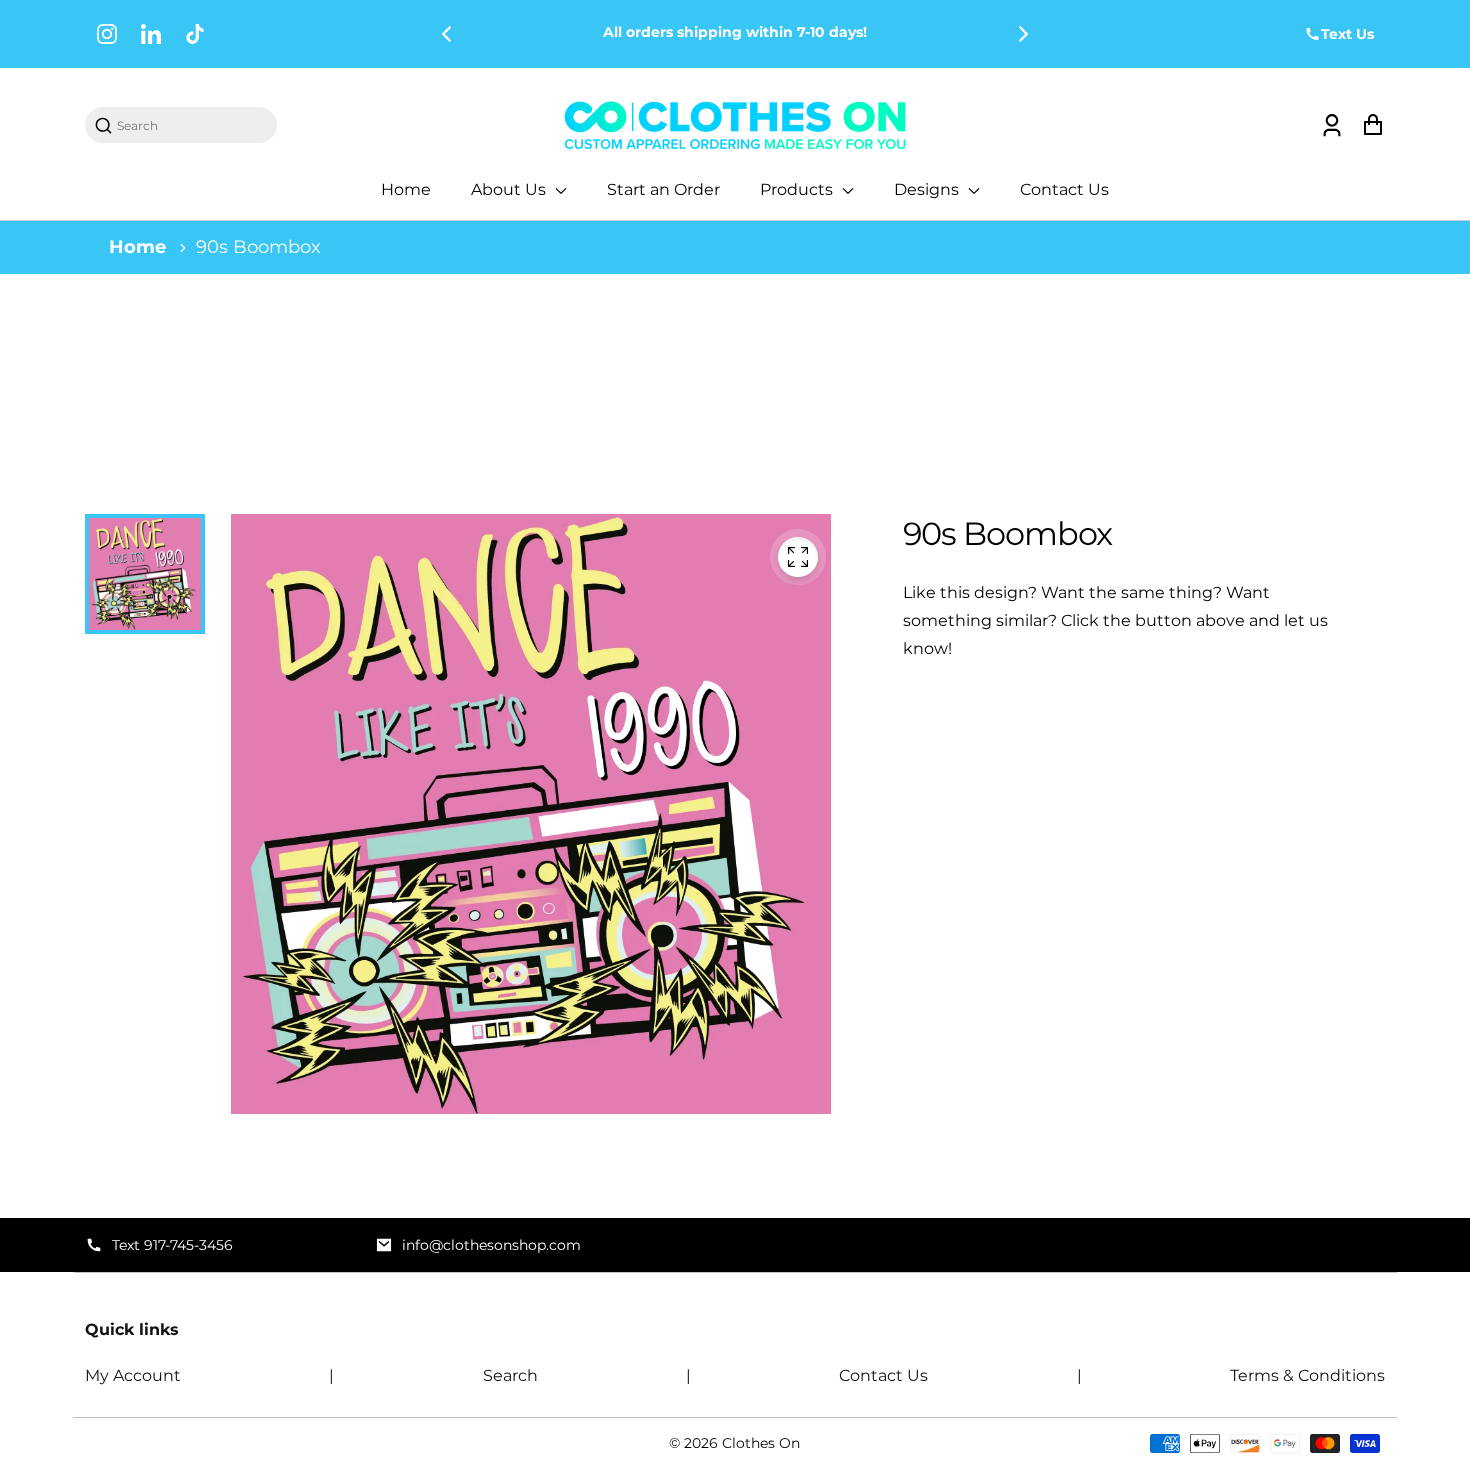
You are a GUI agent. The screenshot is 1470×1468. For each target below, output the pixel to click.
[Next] (1022, 34)
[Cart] (1372, 125)
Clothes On (761, 1443)
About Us (510, 189)
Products (798, 189)
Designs (928, 189)
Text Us (1347, 34)
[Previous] (448, 34)
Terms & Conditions (1307, 1375)
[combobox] (191, 125)
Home (406, 189)
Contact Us (1064, 189)
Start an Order (663, 189)
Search (510, 1375)
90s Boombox (258, 247)
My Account (133, 1375)
